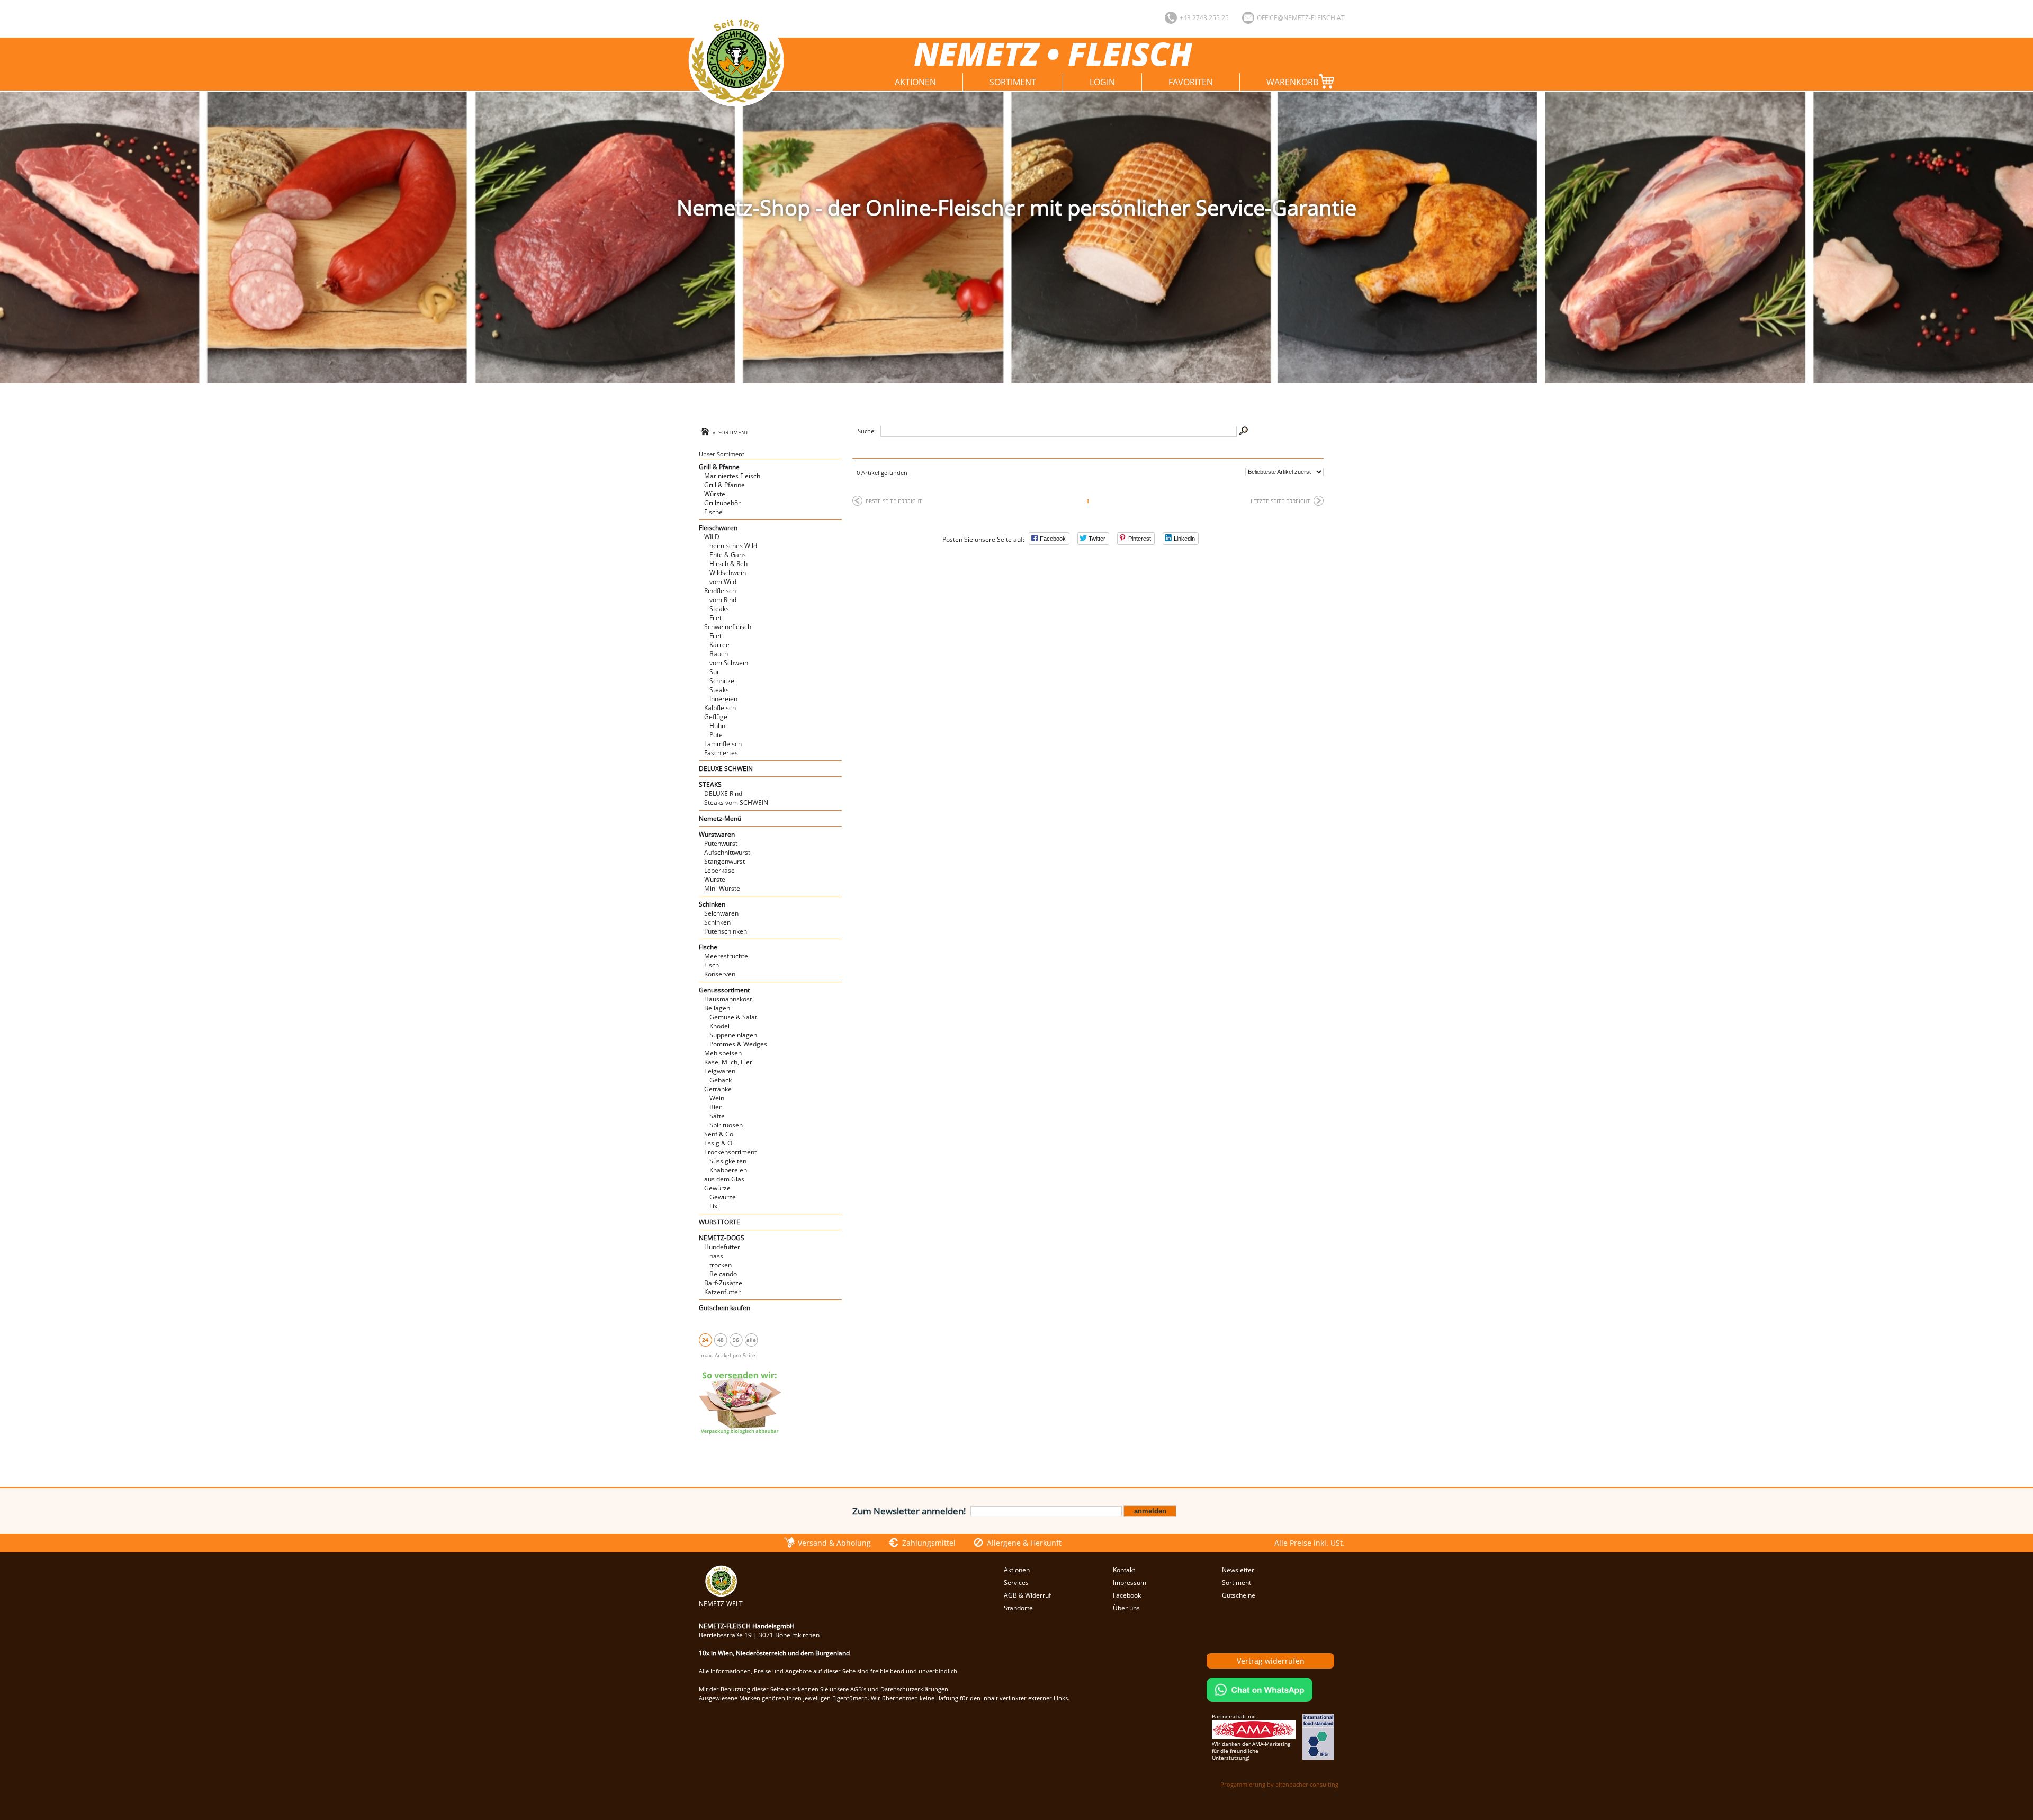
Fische (713, 512)
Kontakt (1124, 1570)
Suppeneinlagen (733, 1035)
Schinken (712, 904)
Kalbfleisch (720, 708)
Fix (713, 1206)
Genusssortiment (724, 990)
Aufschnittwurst (727, 852)
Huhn (717, 726)
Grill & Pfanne (719, 467)
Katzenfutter (722, 1292)
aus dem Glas (724, 1179)
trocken (721, 1265)
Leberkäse (719, 870)
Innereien (723, 699)
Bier (716, 1107)
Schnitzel (723, 681)
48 (721, 1340)
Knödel (719, 1026)
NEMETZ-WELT (721, 1604)
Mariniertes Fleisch (732, 476)
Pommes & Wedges (738, 1044)
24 (705, 1340)
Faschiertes (721, 753)
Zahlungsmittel (929, 1543)
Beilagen (717, 1008)
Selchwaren (721, 913)
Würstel (716, 494)
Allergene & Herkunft (1024, 1543)
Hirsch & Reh (728, 564)
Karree (719, 645)
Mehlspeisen (723, 1053)
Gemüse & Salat (733, 1017)
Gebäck (721, 1080)
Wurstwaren (717, 834)
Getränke (718, 1089)
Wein (717, 1098)
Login (1102, 82)
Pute (716, 735)
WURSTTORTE (719, 1222)
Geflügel (717, 717)
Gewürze (717, 1188)
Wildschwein (728, 573)
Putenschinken (726, 931)
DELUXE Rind (723, 794)
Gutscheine (1239, 1595)
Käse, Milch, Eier (728, 1062)
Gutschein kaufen (725, 1308)
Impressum (1130, 1583)
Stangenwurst (725, 861)
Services (1016, 1583)
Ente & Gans (728, 555)
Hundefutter (722, 1247)
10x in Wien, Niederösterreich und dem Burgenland (774, 1653)
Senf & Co (719, 1134)
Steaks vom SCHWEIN (736, 803)
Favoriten (1191, 82)
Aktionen (915, 82)
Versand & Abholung (834, 1543)
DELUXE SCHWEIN (726, 769)
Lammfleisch (723, 744)
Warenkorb (1292, 82)
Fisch (712, 965)
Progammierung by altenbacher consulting (1279, 1784)
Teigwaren (720, 1071)
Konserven (720, 974)
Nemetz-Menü (720, 818)
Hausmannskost (728, 999)
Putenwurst (721, 843)
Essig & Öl (719, 1143)
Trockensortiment (730, 1152)
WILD (712, 537)
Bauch (719, 654)
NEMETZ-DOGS (722, 1238)
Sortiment (1013, 82)
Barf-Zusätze (723, 1283)
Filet (716, 618)
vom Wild (723, 582)
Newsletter (1238, 1570)
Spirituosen (726, 1125)
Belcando (723, 1274)
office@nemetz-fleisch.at (1301, 18)
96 (736, 1340)
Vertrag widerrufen (1271, 1661)
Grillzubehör (722, 503)
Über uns (1126, 1608)
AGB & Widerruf (1027, 1595)
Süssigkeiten (728, 1161)
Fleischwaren (718, 528)
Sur (714, 672)
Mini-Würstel (723, 888)
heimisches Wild (733, 546)
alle (751, 1340)
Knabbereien (728, 1170)
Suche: (867, 431)
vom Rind (723, 600)
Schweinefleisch (728, 627)
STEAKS (710, 785)
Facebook (1127, 1595)
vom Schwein (729, 663)
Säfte (717, 1116)
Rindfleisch (720, 591)
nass (716, 1256)
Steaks (719, 609)
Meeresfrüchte (726, 956)
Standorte (1018, 1608)
